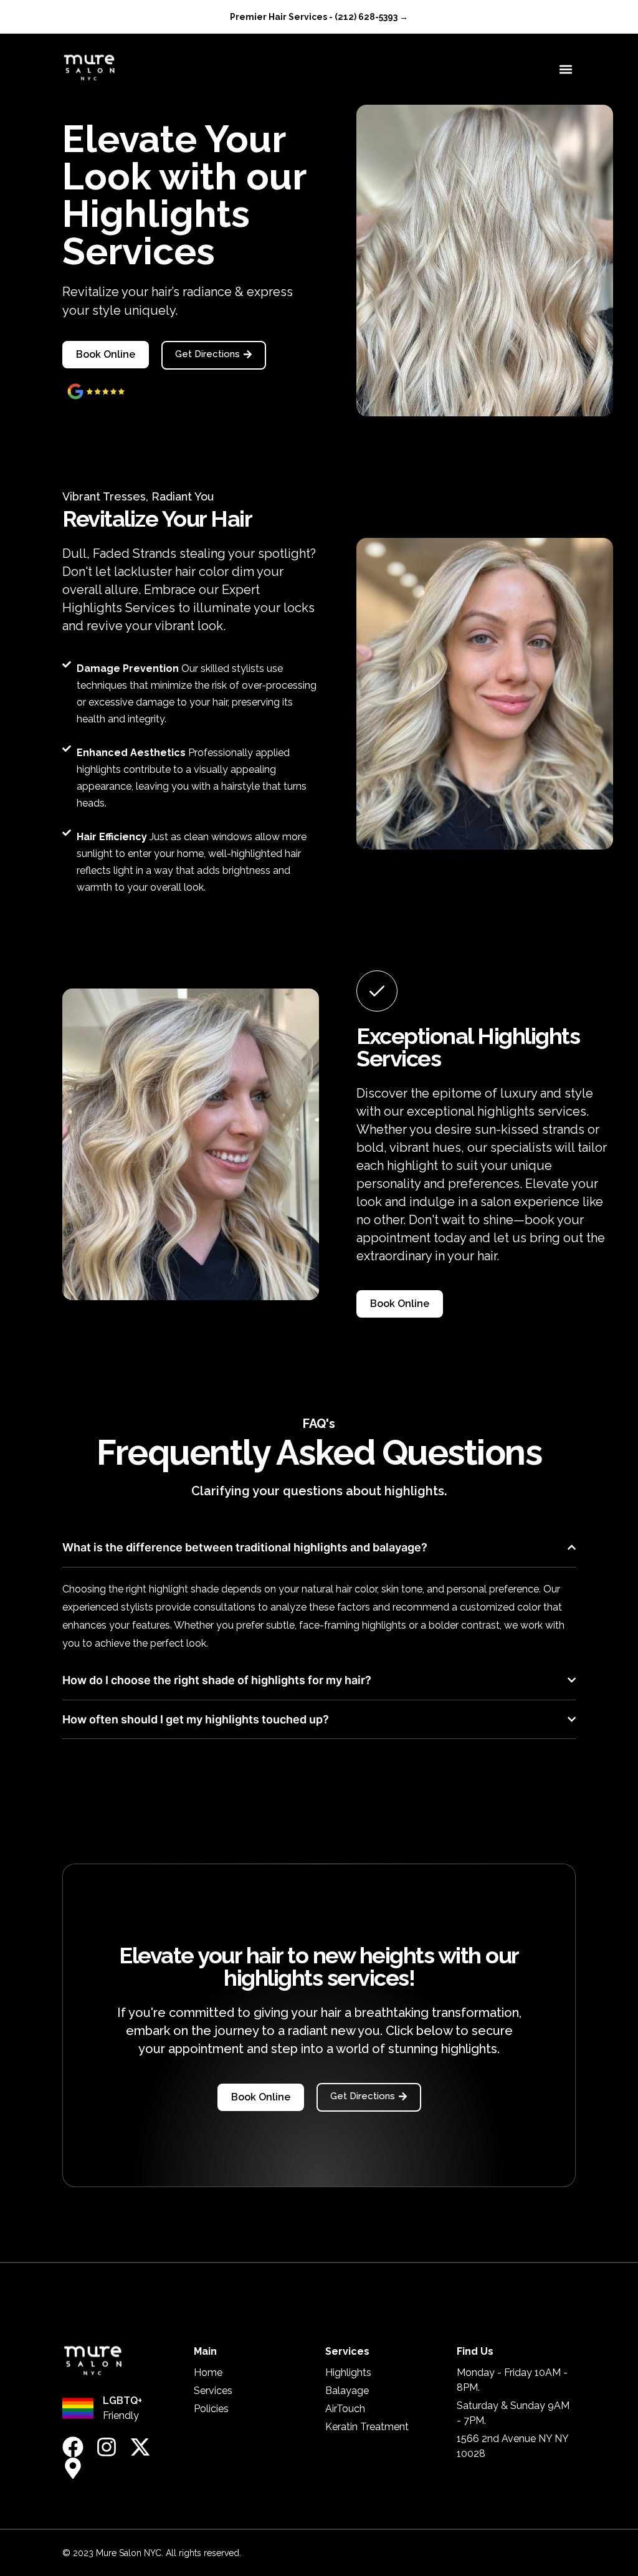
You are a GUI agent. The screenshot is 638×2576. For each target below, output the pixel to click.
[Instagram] (107, 2447)
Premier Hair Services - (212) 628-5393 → (319, 17)
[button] (565, 69)
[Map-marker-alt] (73, 2468)
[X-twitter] (140, 2447)
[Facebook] (73, 2447)
